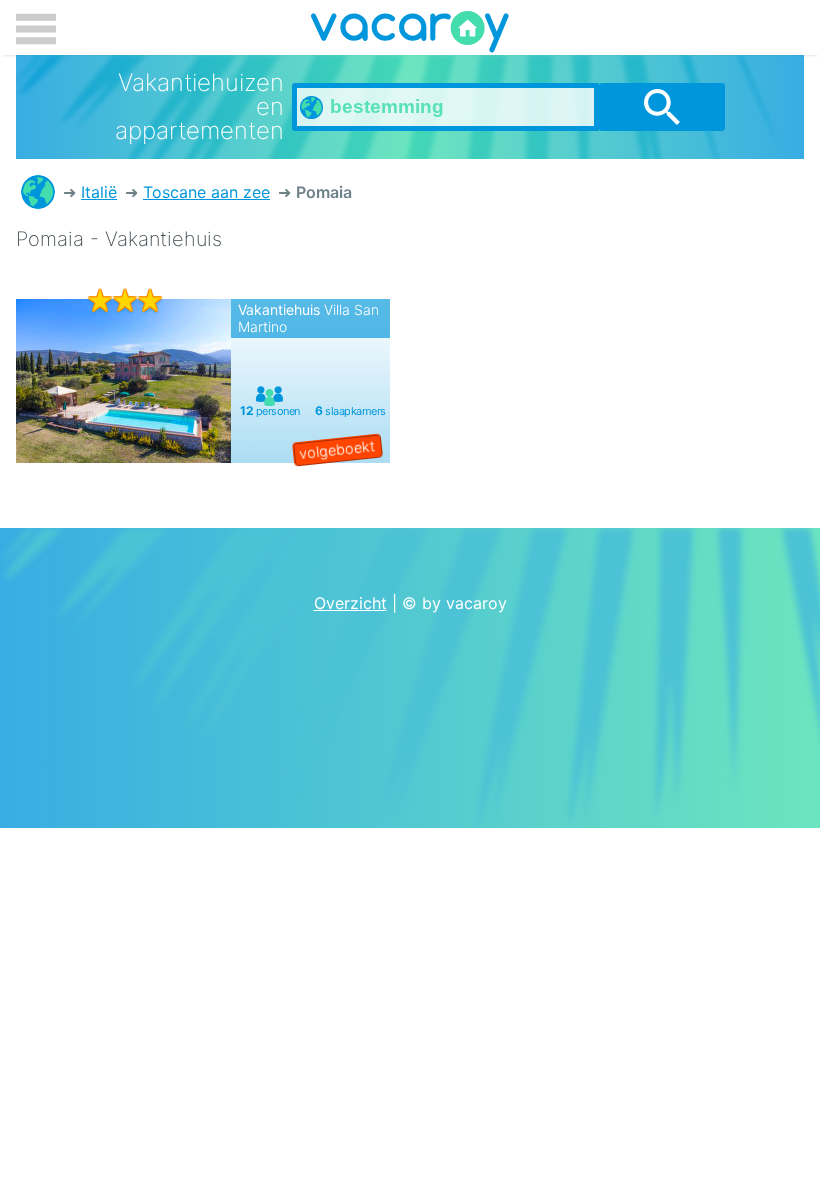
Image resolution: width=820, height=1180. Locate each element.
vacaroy (410, 35)
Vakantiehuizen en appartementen (38, 192)
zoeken (662, 107)
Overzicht (350, 603)
